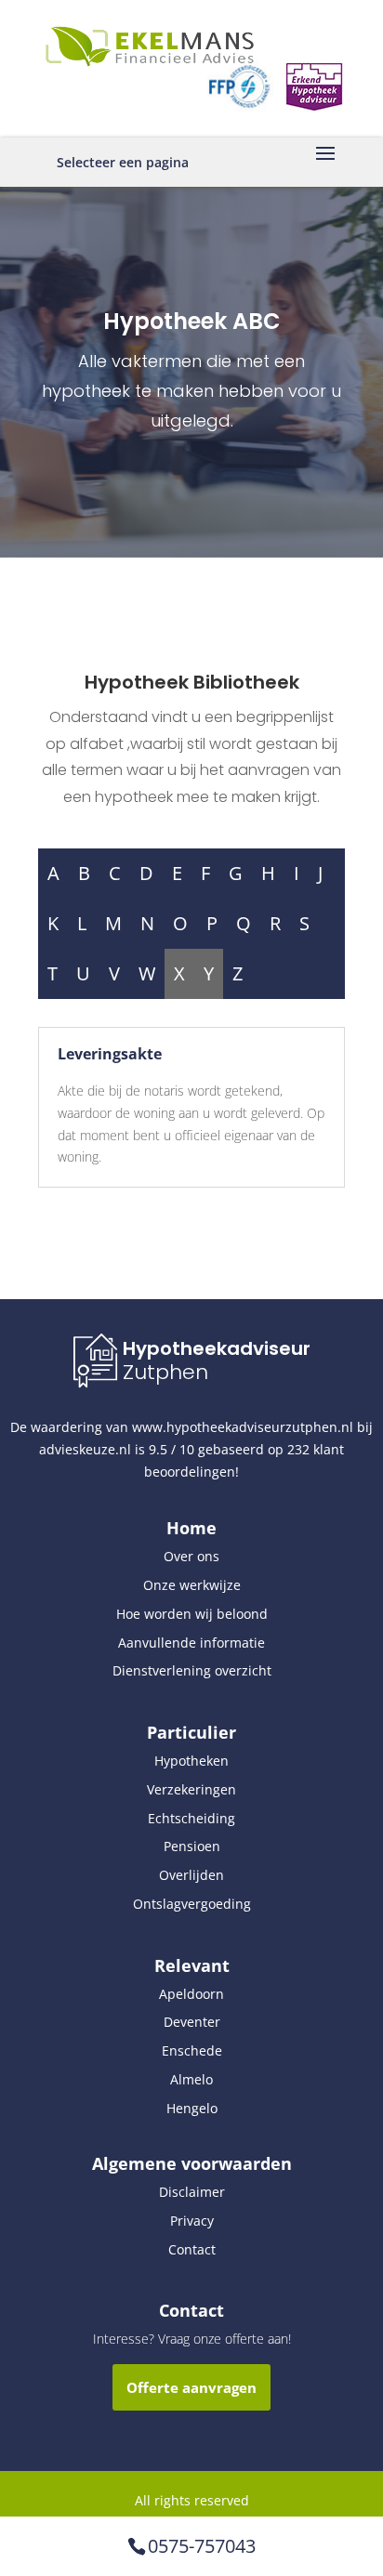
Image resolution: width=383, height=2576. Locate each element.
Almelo (191, 2079)
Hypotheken (191, 1761)
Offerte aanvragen (191, 2387)
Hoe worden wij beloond (192, 1614)
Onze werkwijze (192, 1585)
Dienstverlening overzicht (192, 1670)
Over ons (191, 1556)
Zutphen (165, 1372)
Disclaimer (192, 2192)
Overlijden (191, 1875)
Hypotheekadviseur (217, 1348)
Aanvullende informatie (191, 1643)
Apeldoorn (191, 1994)
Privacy (192, 2221)
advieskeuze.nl (85, 1449)
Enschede (192, 2050)
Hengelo (192, 2108)
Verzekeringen (191, 1789)
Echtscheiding (191, 1818)
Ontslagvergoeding (192, 1904)
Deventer (192, 2022)
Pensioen (192, 1846)
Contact (192, 2249)
